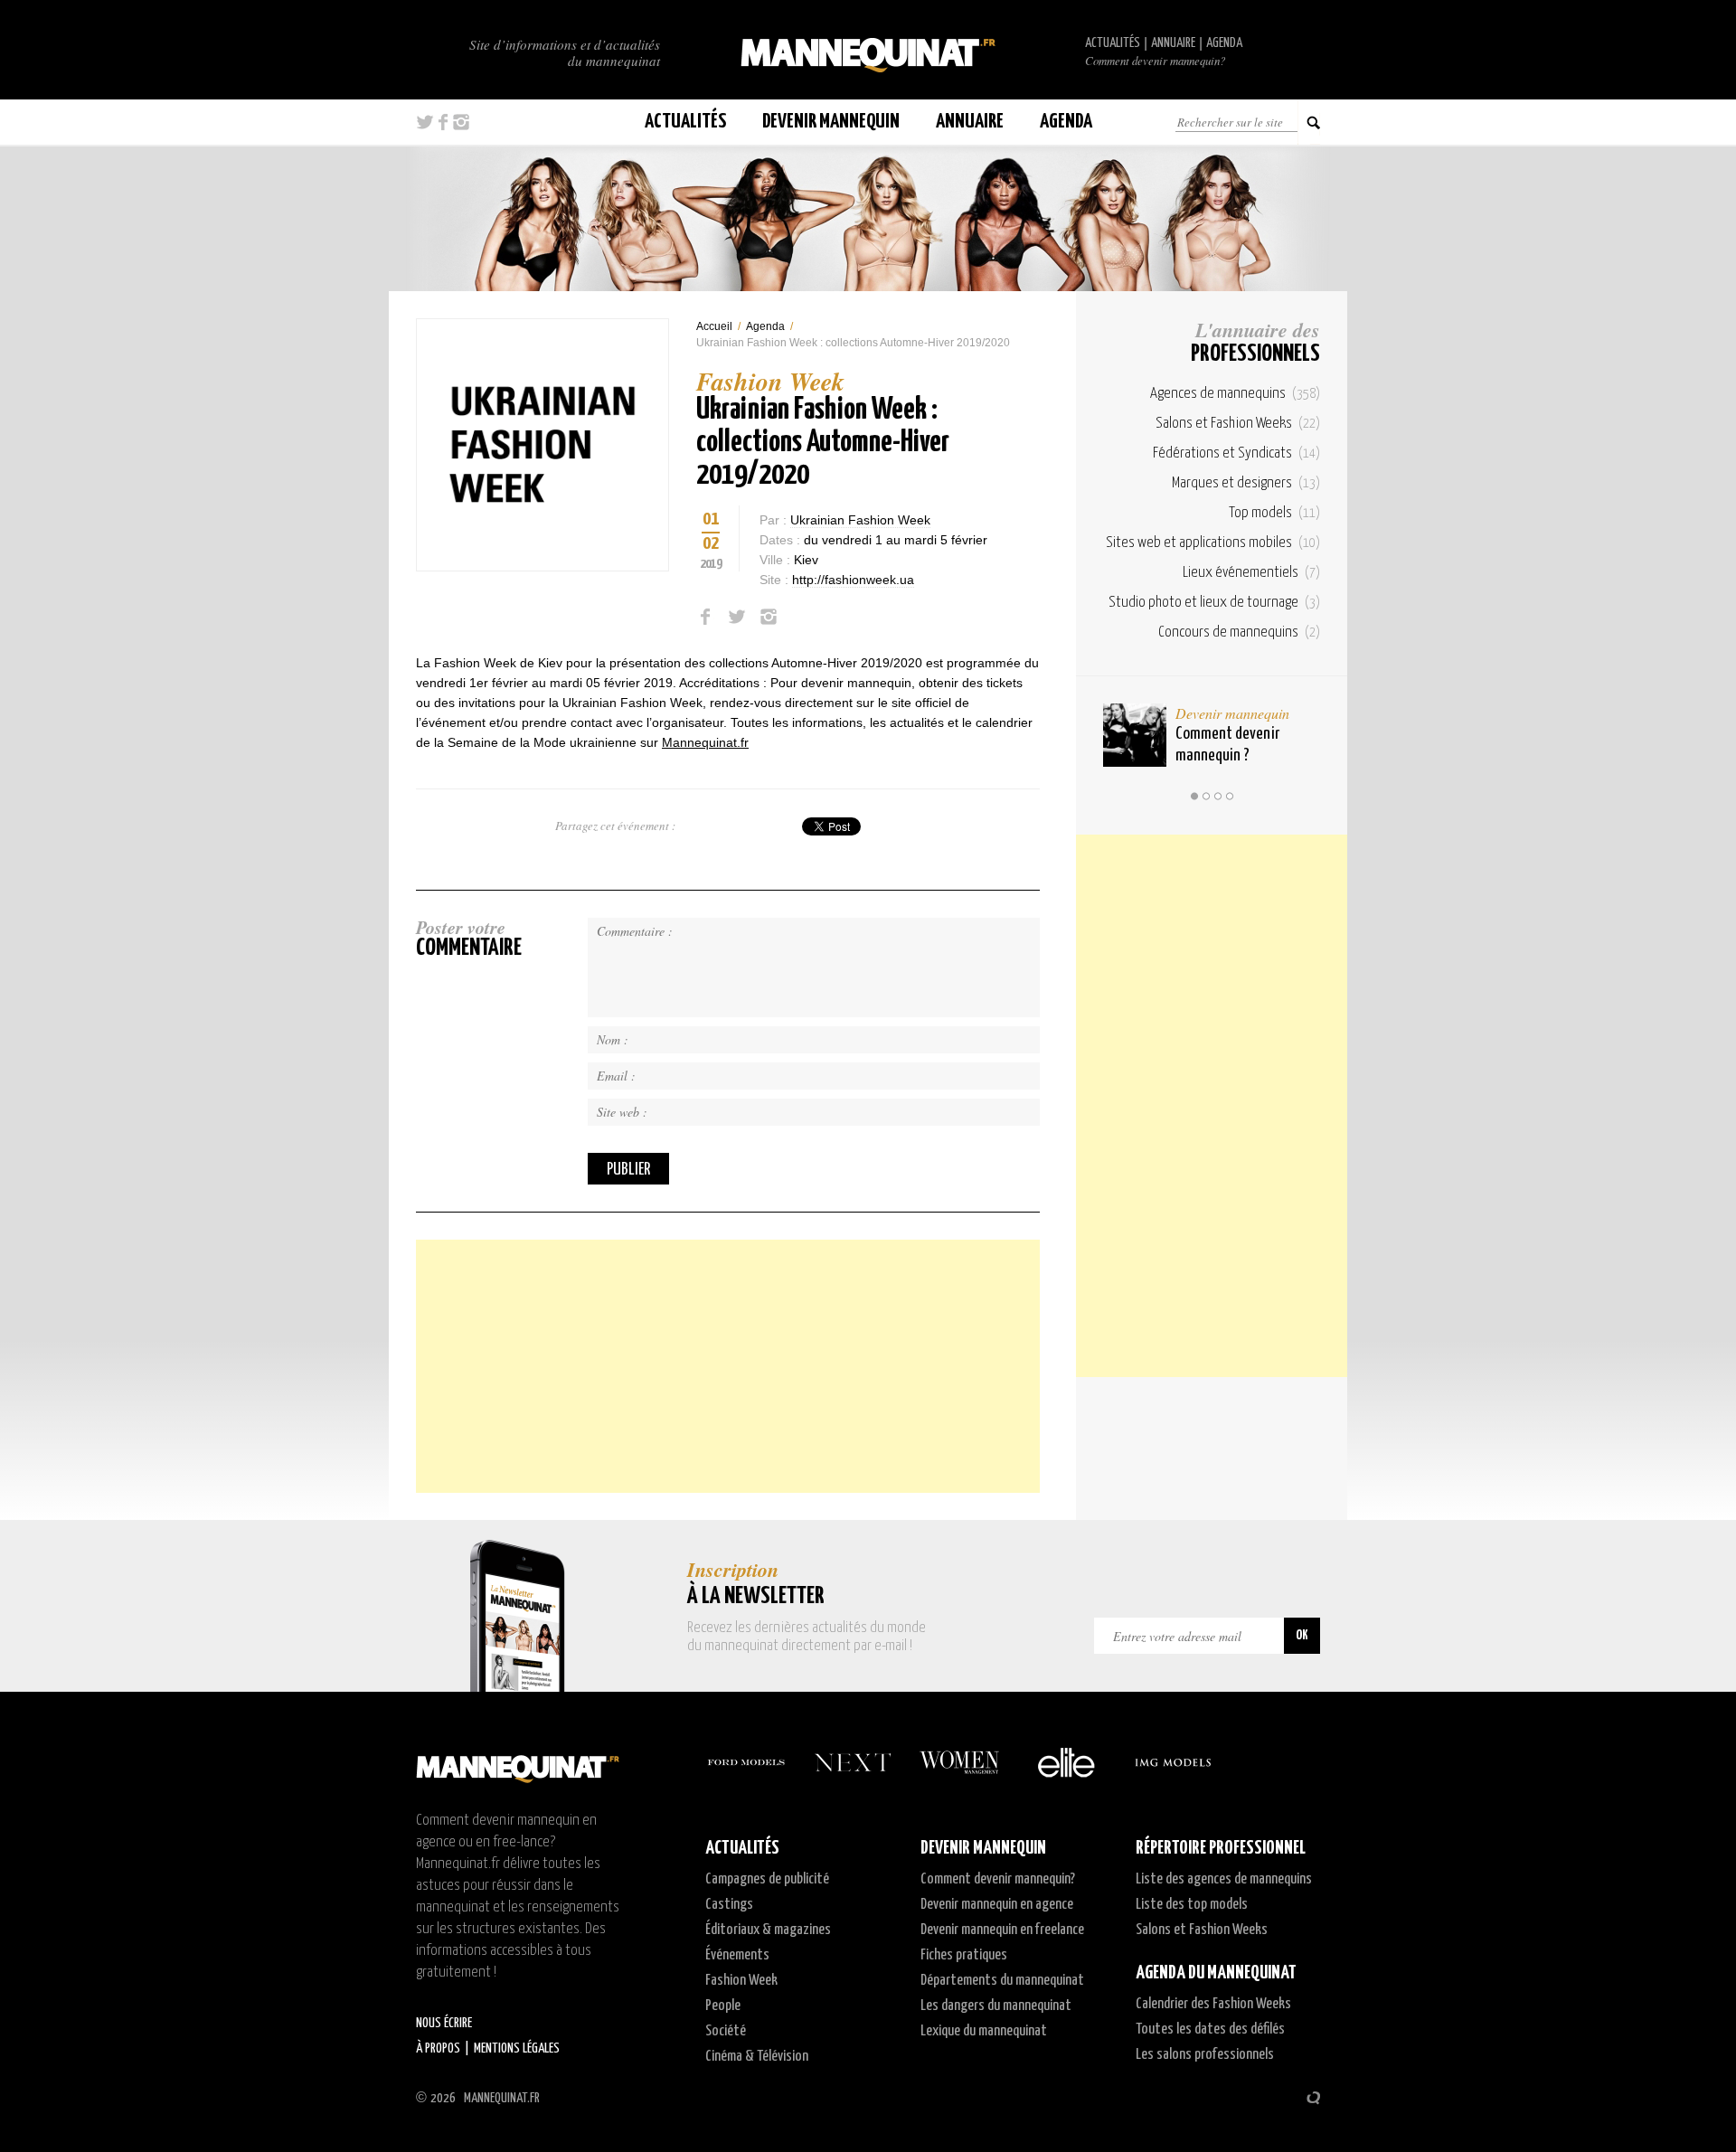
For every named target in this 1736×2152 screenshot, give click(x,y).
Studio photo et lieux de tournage (1214, 603)
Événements (737, 1955)
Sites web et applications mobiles (1213, 543)
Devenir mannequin (1232, 713)
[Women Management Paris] (959, 1762)
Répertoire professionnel (1221, 1848)
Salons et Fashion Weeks (1238, 424)
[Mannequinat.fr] (868, 50)
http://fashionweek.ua (853, 580)
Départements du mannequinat (1002, 1981)
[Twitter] (737, 617)
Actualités (1113, 43)
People (723, 2006)
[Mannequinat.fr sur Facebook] (443, 122)
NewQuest (1313, 2098)
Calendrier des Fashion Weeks (1213, 2004)
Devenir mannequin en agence (997, 1905)
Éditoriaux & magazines (768, 1930)
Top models (1274, 513)
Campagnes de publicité (767, 1879)
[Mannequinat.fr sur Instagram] (461, 122)
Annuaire (1173, 43)
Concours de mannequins (1239, 632)
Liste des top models (1192, 1905)
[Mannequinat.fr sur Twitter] (425, 122)
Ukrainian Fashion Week (860, 520)
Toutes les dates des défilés (1210, 2029)
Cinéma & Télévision (757, 2057)
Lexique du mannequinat (984, 2031)
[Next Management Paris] (853, 1762)
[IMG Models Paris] (1173, 1762)
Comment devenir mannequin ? (1227, 745)
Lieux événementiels (1251, 573)
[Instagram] (769, 617)
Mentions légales (517, 2048)
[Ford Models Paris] (746, 1762)
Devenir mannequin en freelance (1002, 1930)
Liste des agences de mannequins (1224, 1879)
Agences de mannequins (1235, 394)
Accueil (714, 326)
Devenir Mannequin (831, 122)
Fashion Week (741, 1981)
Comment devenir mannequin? (1155, 61)
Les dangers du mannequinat (996, 2006)
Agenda (1224, 43)
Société (726, 2031)
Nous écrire (444, 2023)
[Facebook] (705, 617)
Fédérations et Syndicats (1236, 453)
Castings (729, 1905)
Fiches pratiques (964, 1955)
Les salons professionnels (1205, 2055)
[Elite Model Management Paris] (1066, 1762)
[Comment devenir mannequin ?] (1135, 735)
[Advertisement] (728, 1366)
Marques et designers (1246, 483)
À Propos (438, 2048)
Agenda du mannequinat (1216, 1973)
